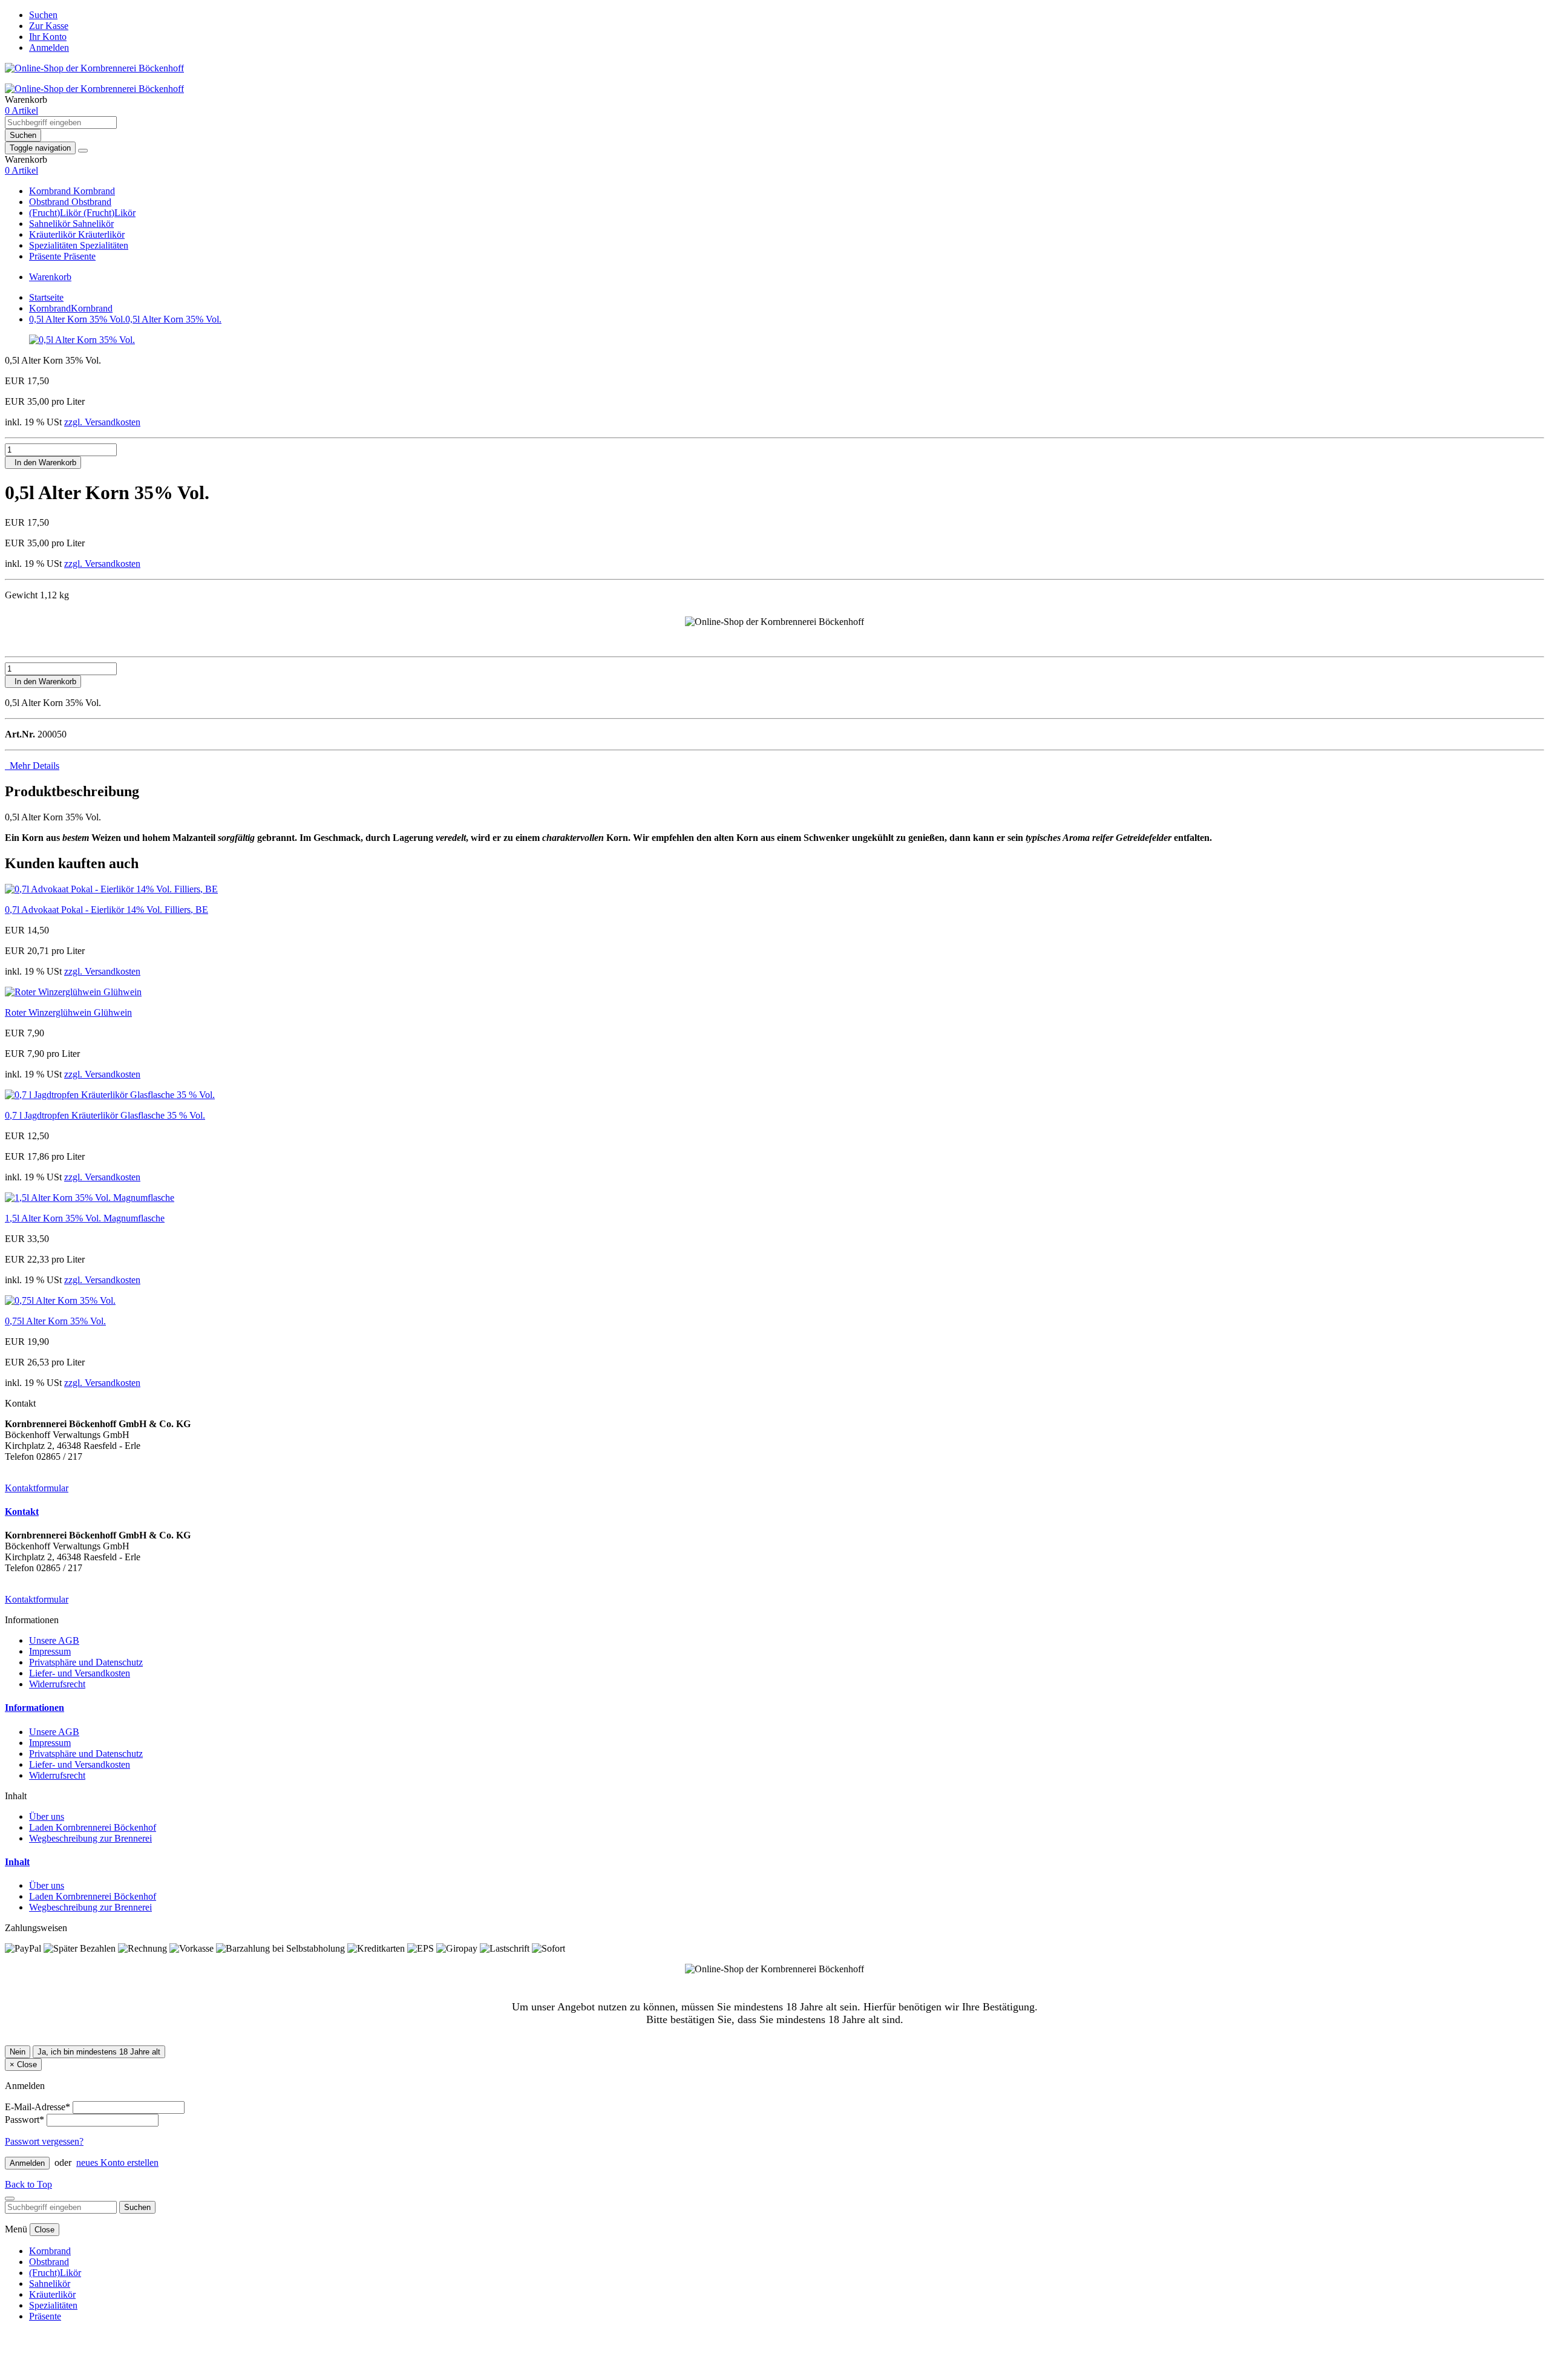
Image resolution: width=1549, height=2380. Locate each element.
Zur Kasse (49, 26)
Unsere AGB (54, 1640)
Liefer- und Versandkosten (80, 1673)
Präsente (46, 256)
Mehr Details (32, 766)
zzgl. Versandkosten (102, 422)
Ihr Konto (48, 37)
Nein (18, 2052)
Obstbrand (50, 202)
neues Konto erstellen (117, 2163)
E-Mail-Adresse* (38, 2107)
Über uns (47, 1816)
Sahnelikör (51, 224)
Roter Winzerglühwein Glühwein (68, 1012)
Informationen (34, 1708)
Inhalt (17, 1862)
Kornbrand (51, 191)
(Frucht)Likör (56, 213)
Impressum (50, 1651)
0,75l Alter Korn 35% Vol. (55, 1321)
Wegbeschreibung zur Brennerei (90, 1838)
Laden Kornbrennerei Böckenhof (93, 1827)
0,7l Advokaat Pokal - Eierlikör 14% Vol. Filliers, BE (106, 910)
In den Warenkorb (43, 463)
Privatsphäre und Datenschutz (86, 1662)
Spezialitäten (54, 245)
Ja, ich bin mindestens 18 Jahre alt (99, 2052)
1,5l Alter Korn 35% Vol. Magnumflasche (85, 1218)
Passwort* (25, 2120)
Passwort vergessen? (44, 2141)
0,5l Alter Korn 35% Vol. (125, 319)
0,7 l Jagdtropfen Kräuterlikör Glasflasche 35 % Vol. (105, 1115)
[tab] (774, 1512)
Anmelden (49, 47)
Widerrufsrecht (57, 1684)
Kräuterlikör (54, 234)
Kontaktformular (37, 1488)
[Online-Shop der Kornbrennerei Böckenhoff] (94, 68)
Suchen (43, 15)
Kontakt (22, 1512)
